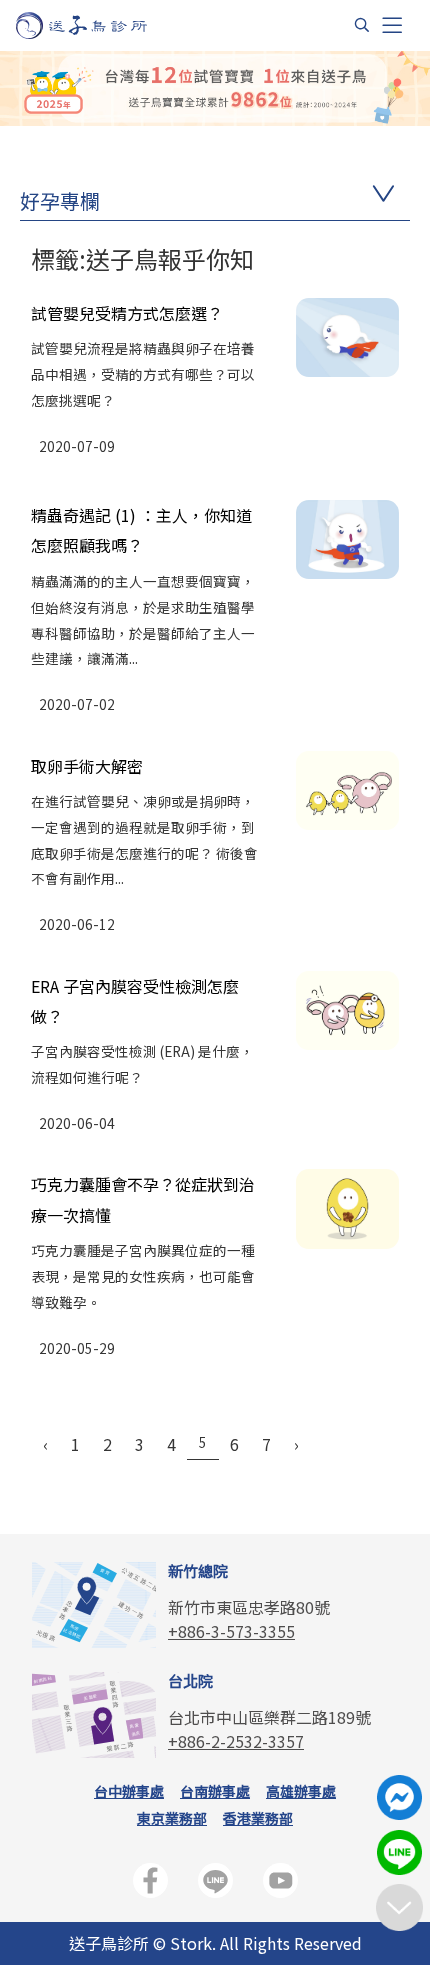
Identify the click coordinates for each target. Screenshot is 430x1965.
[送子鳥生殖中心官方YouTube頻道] (280, 1884)
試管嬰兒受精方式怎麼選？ (127, 313)
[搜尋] (362, 25)
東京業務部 (172, 1818)
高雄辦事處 (301, 1791)
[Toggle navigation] (392, 25)
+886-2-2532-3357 (236, 1741)
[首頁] (100, 25)
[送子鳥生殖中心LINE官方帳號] (215, 1884)
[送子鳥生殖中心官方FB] (150, 1884)
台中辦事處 (129, 1791)
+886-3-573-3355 (231, 1631)
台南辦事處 (215, 1791)
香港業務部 (258, 1818)
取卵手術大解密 (87, 766)
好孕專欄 (60, 200)
